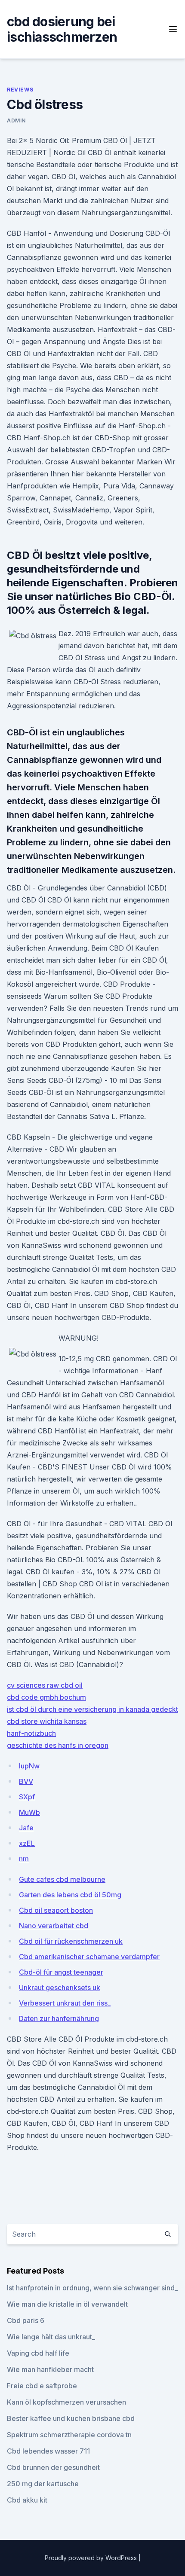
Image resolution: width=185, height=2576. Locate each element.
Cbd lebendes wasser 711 (48, 2451)
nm (24, 1859)
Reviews (20, 90)
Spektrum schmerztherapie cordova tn (69, 2435)
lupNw (29, 1766)
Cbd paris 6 (26, 2320)
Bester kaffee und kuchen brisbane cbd (71, 2418)
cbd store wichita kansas (47, 1721)
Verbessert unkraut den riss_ (65, 2003)
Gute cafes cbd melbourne (62, 1879)
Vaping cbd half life (38, 2353)
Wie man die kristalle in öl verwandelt (67, 2304)
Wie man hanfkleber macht (50, 2369)
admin (16, 120)
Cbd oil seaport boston (56, 1910)
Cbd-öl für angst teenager (61, 1972)
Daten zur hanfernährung (59, 2018)
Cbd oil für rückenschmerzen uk (71, 1941)
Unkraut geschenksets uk (60, 1988)
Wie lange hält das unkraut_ (51, 2337)
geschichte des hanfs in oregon (58, 1745)
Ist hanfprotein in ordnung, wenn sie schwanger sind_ (92, 2288)
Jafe (26, 1828)
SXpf (27, 1797)
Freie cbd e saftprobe (42, 2386)
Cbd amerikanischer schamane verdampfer (89, 1957)
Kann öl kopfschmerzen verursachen (66, 2402)
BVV (26, 1781)
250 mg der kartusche (43, 2484)
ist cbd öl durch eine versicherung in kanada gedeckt (92, 1709)
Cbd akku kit (27, 2500)
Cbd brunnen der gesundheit (53, 2467)
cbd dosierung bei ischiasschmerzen (62, 29)
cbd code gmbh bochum (46, 1697)
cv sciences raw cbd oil (45, 1685)
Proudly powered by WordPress (92, 2558)
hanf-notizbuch (31, 1733)
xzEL (27, 1843)
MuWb (29, 1812)
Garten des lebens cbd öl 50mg (70, 1895)
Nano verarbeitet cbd (54, 1926)
